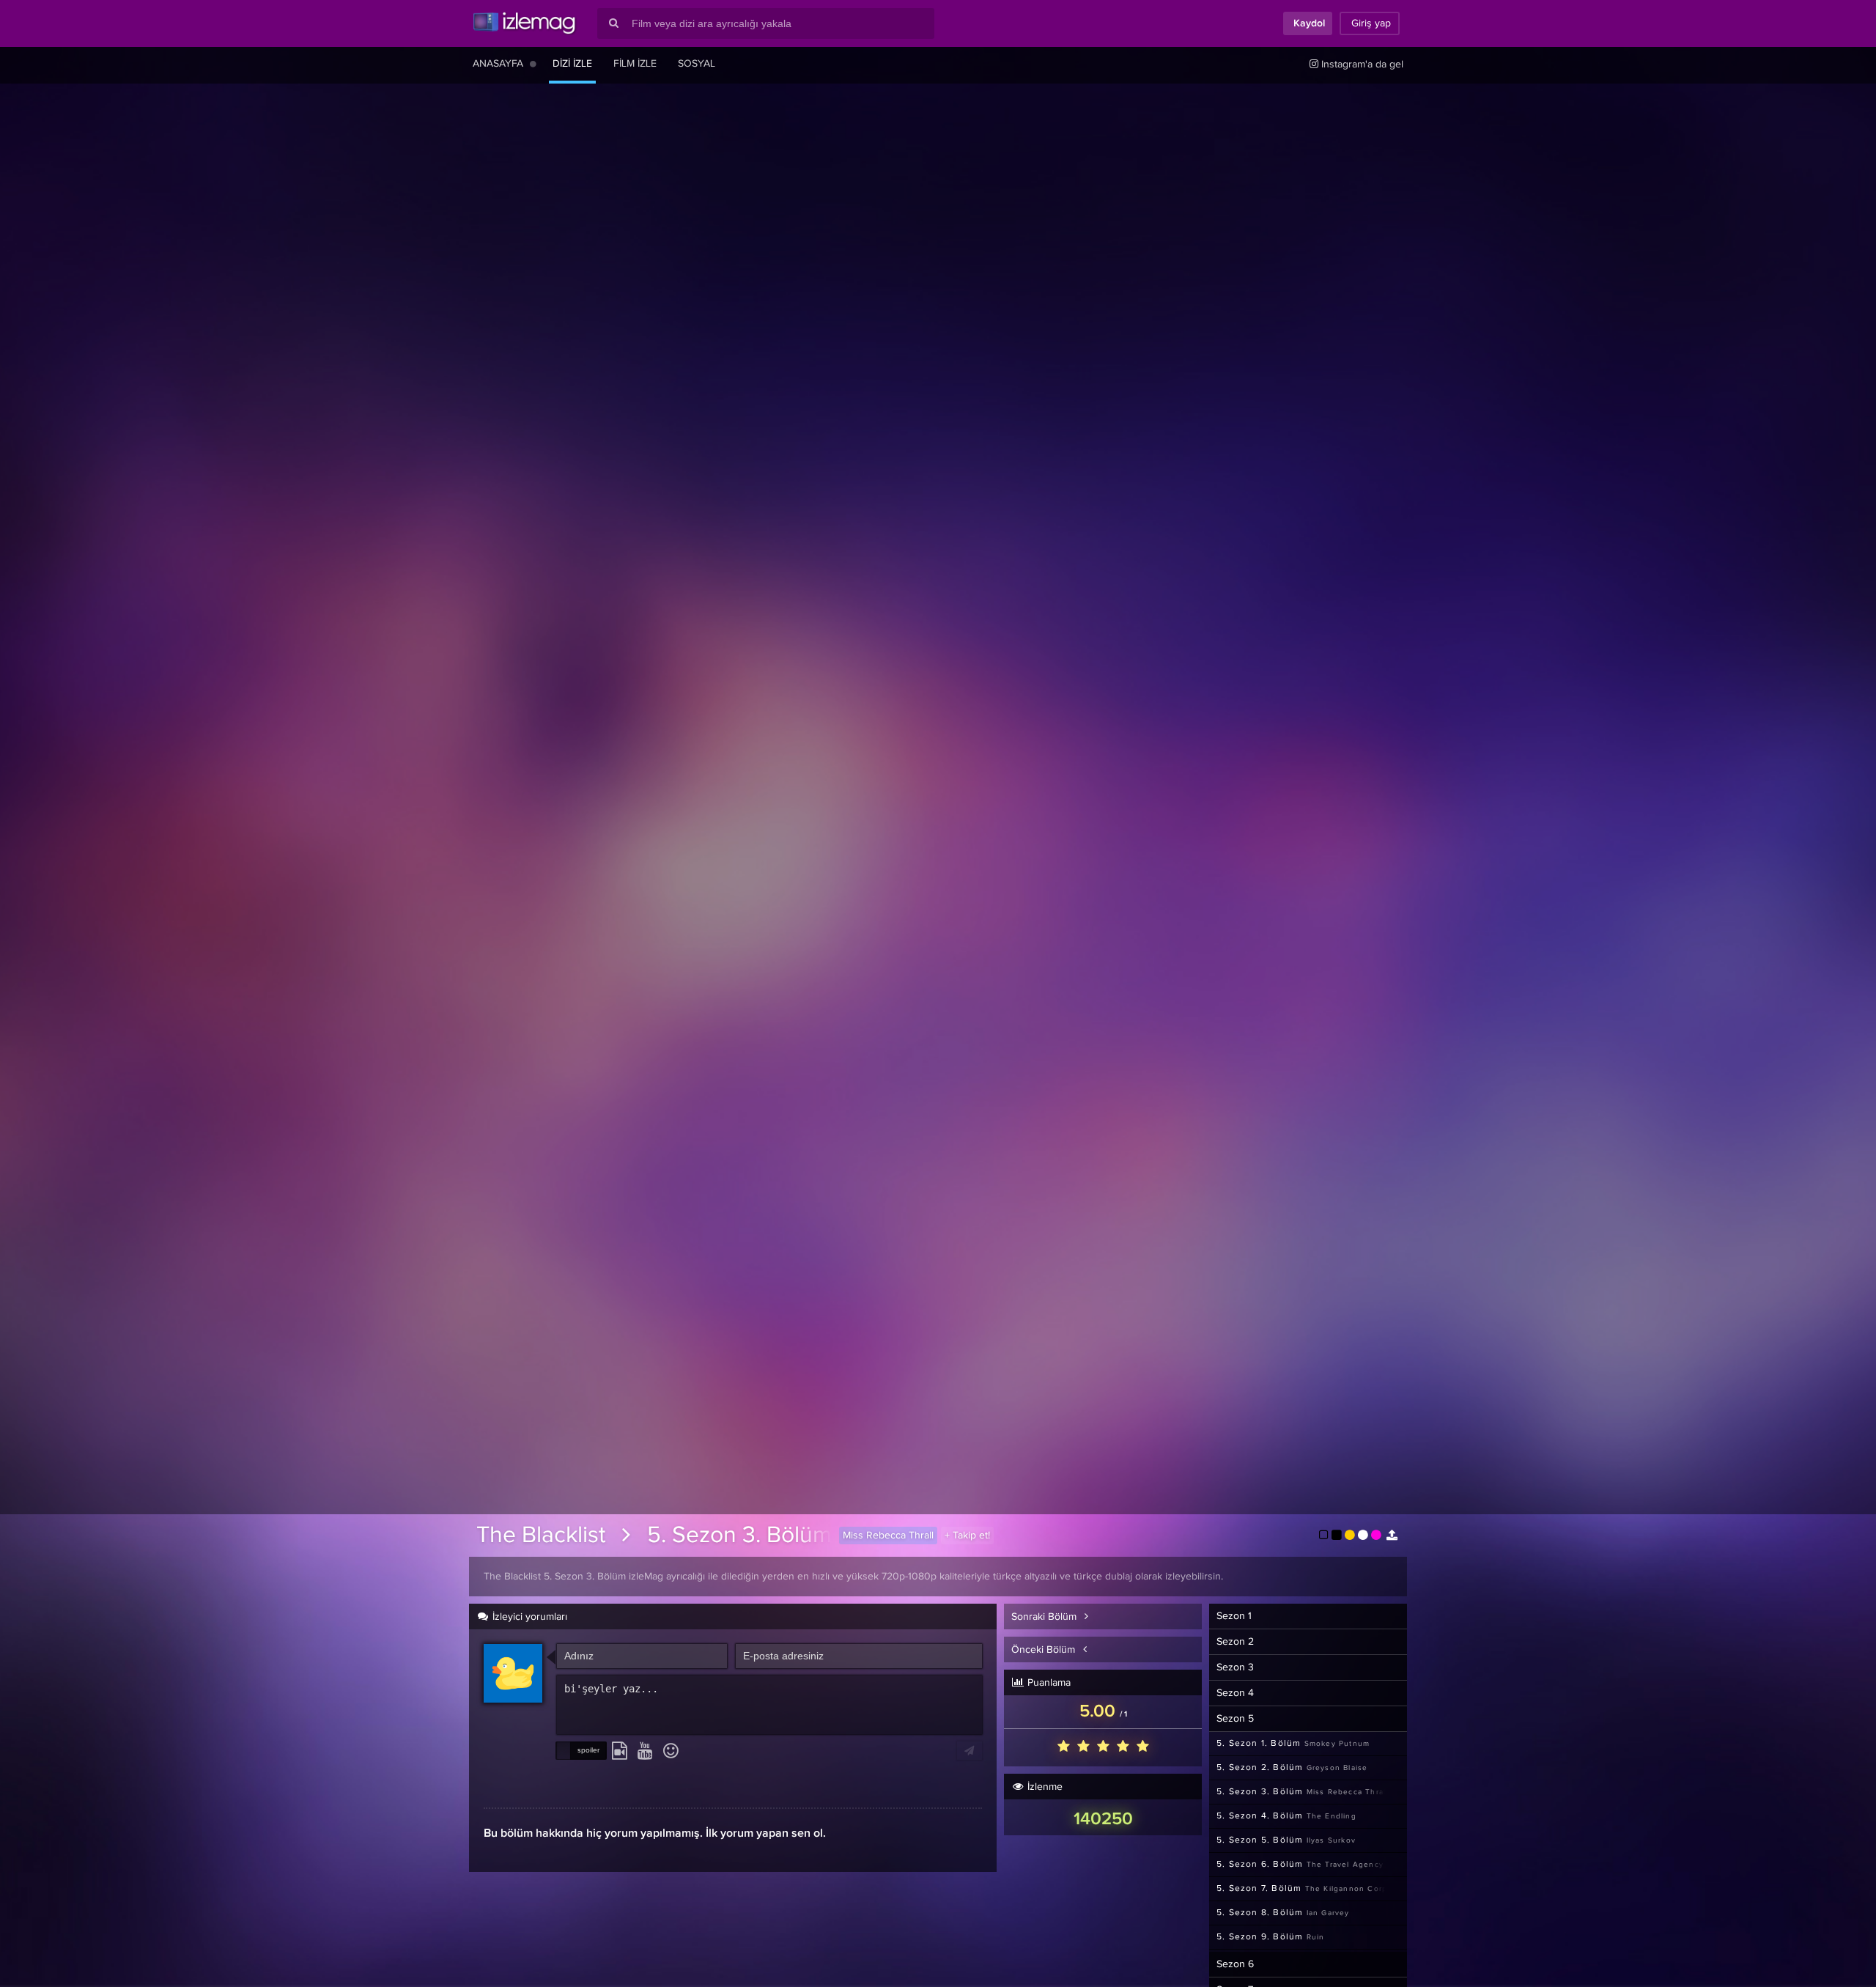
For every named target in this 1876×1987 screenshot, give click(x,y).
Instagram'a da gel (1361, 64)
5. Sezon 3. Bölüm (739, 1536)
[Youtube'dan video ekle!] (645, 1752)
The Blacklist (541, 1536)
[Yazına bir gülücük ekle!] (671, 1752)
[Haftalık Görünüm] (533, 64)
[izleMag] (524, 23)
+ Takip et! (967, 1536)
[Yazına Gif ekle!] (620, 1752)
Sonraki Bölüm (1045, 1617)
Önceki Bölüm (1045, 1650)
